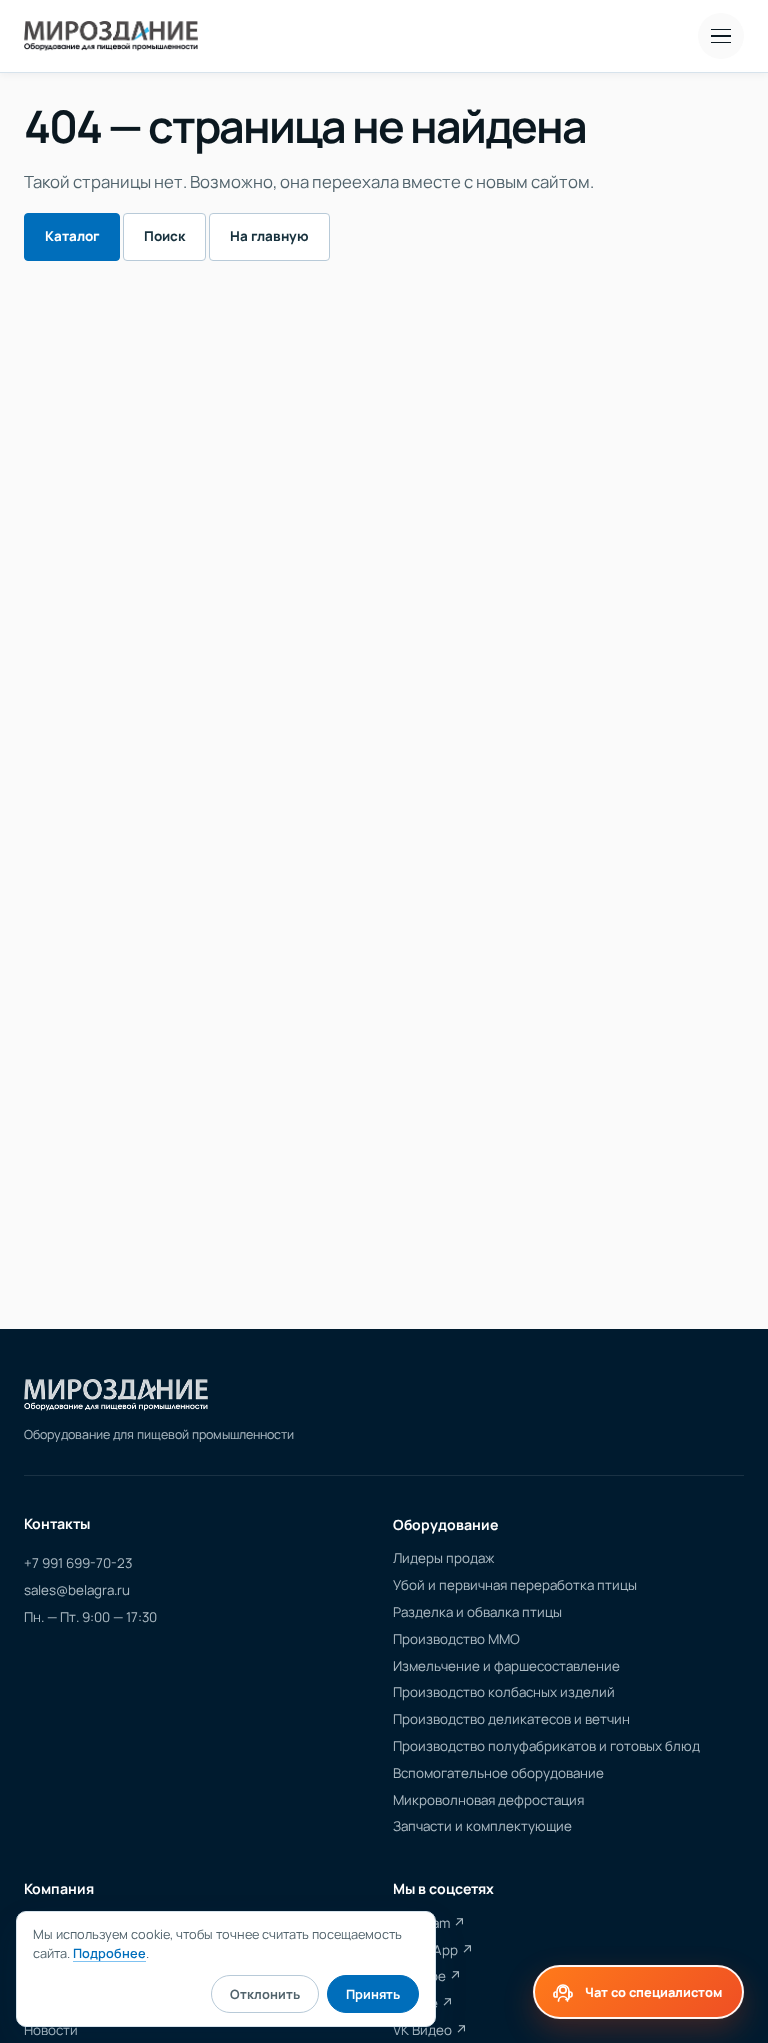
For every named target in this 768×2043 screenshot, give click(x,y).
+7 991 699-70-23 (78, 1563)
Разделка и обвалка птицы (477, 1612)
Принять (373, 1994)
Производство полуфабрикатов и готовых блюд (546, 1746)
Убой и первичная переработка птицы (515, 1585)
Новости (51, 2030)
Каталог (72, 236)
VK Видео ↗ (430, 2030)
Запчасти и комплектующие (482, 1826)
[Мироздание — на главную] (111, 36)
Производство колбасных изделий (504, 1692)
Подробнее (109, 1953)
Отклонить (265, 1994)
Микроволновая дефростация (488, 1800)
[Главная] (116, 1395)
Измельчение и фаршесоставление (506, 1666)
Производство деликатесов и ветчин (511, 1719)
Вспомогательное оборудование (498, 1773)
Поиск (164, 236)
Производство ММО (456, 1639)
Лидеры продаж (443, 1558)
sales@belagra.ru (77, 1590)
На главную (269, 236)
